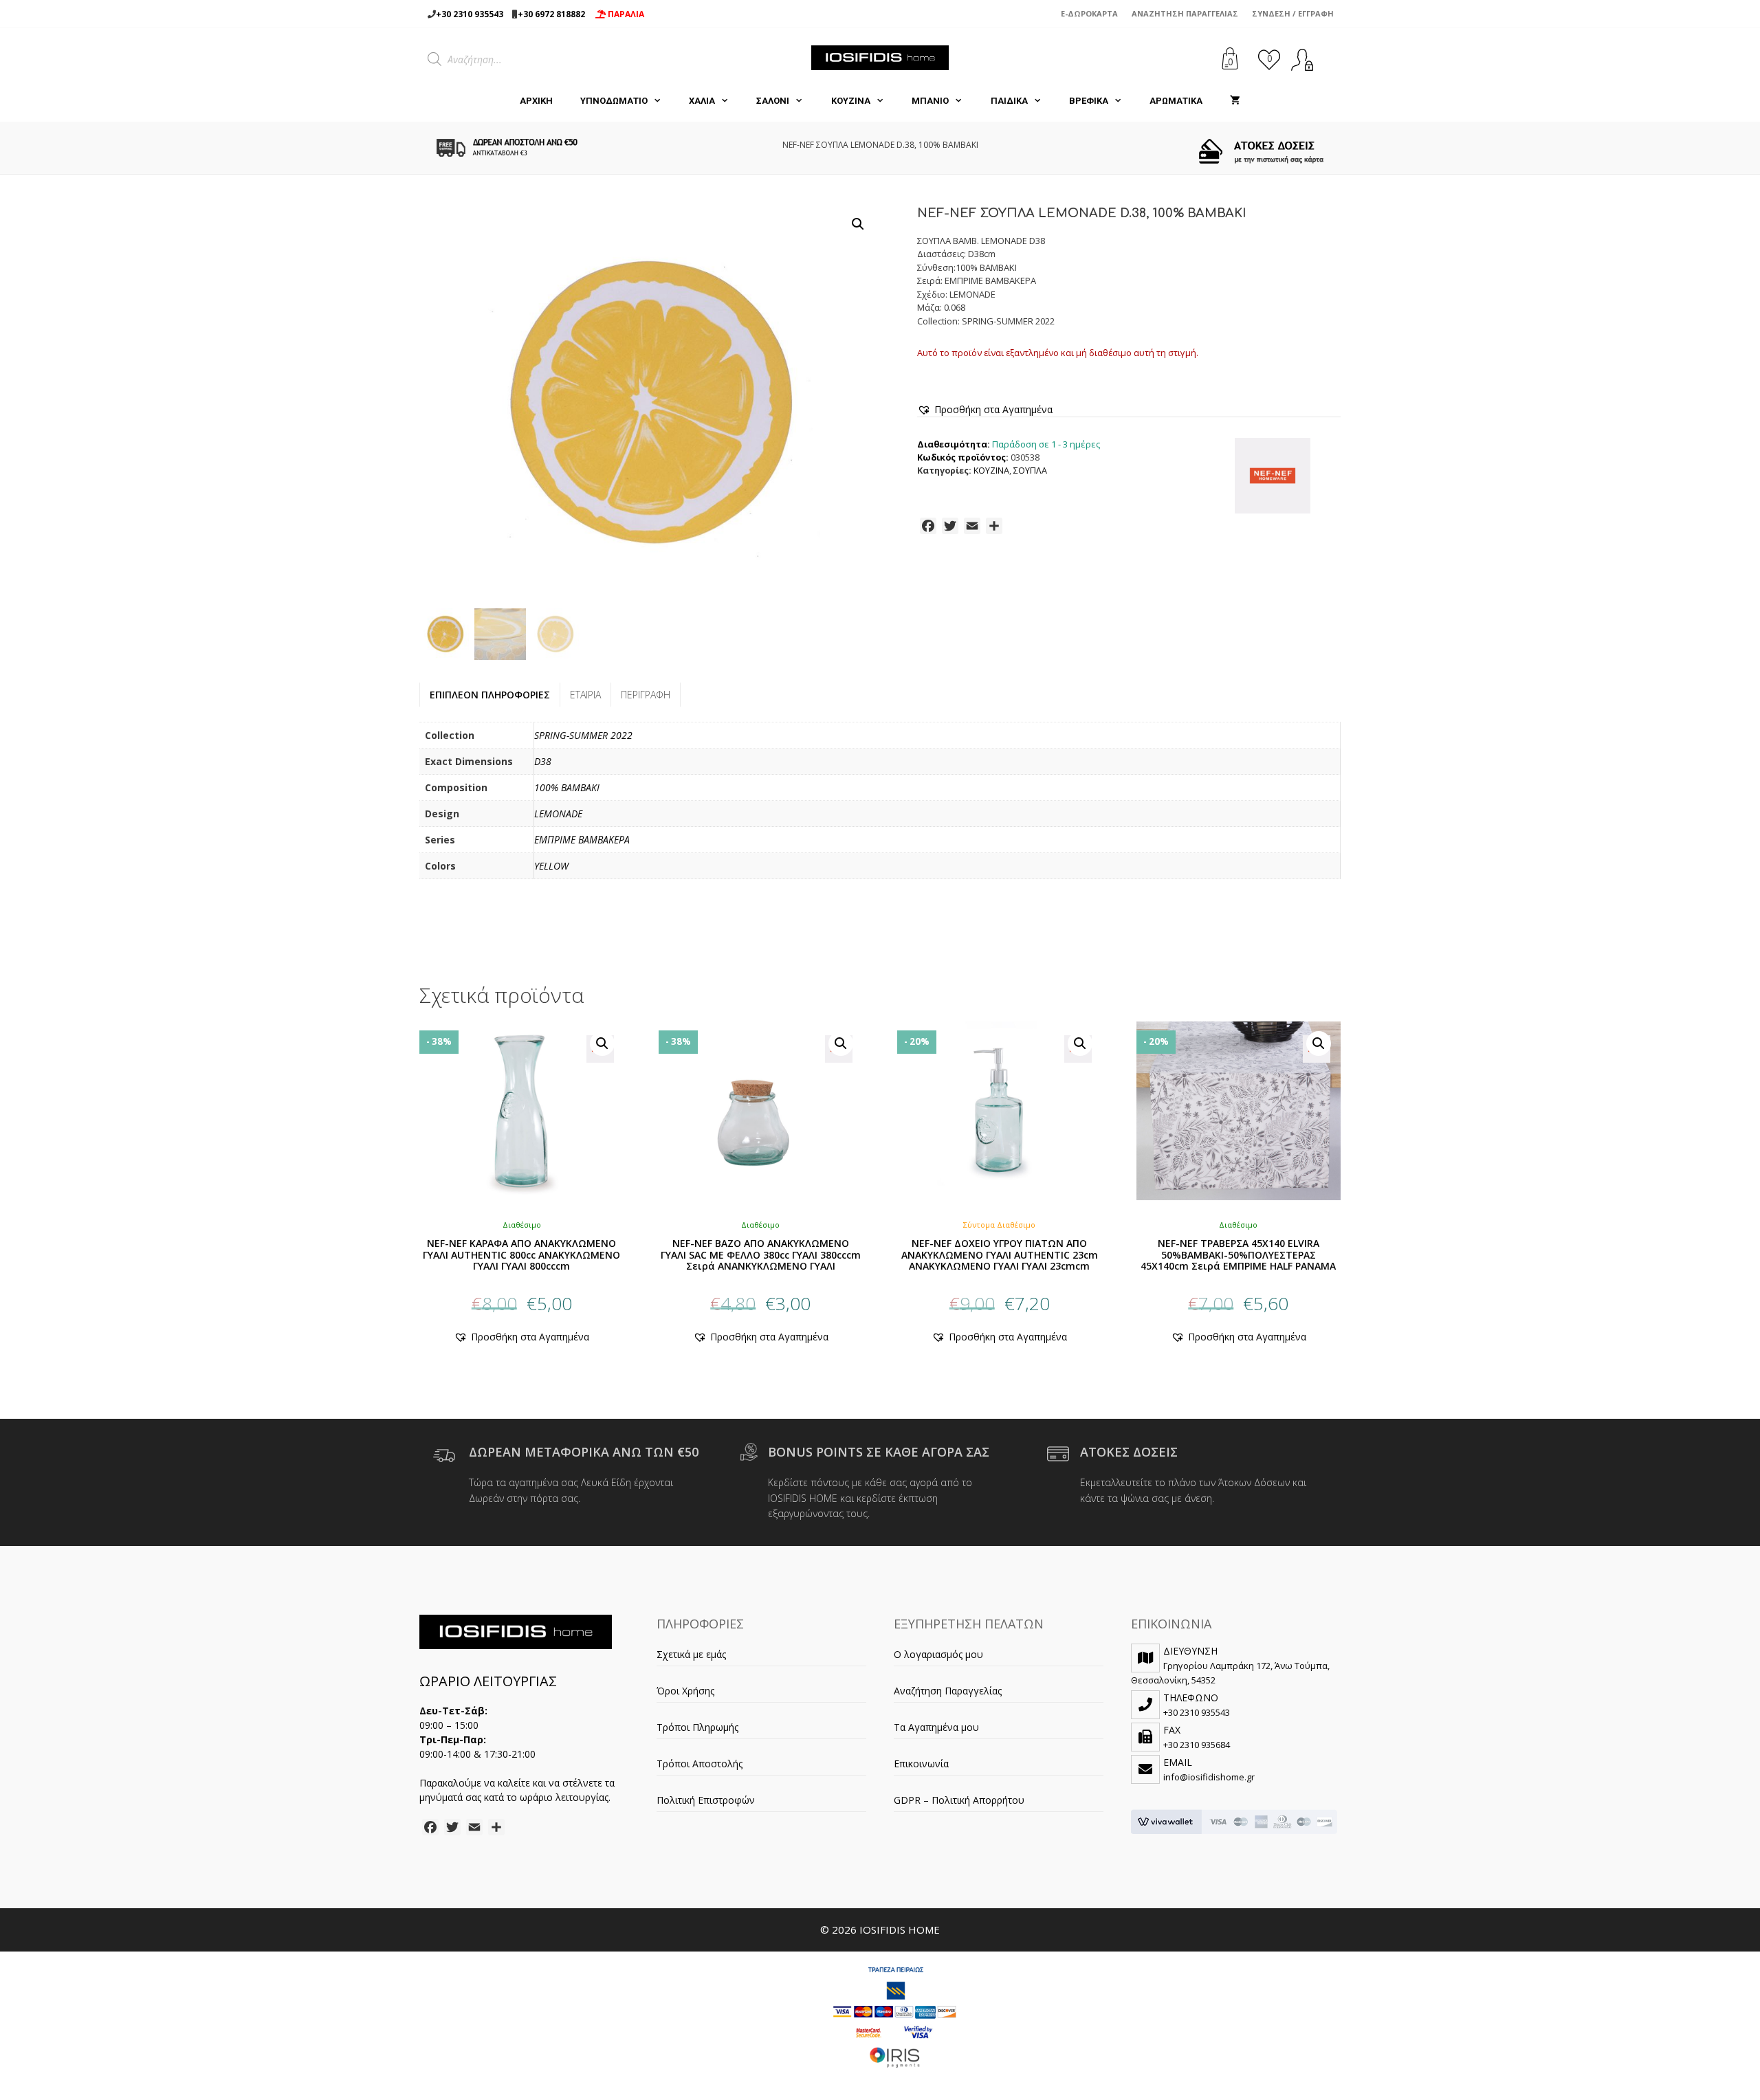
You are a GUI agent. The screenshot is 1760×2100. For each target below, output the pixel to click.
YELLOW (551, 866)
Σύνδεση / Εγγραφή (1293, 13)
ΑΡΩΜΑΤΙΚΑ (1176, 101)
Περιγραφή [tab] (646, 695)
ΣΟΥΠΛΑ (1030, 471)
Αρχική (536, 101)
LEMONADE (558, 814)
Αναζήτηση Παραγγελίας (1185, 13)
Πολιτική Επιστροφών (706, 1800)
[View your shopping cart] (1235, 101)
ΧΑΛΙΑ (702, 101)
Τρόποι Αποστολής (700, 1764)
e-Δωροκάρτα (1089, 13)
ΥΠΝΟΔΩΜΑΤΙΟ (614, 101)
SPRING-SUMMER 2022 (583, 735)
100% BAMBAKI (567, 787)
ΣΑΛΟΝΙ (773, 101)
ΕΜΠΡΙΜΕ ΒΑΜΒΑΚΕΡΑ (582, 840)
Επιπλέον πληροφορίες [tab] (490, 695)
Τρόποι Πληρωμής (697, 1727)
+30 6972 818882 (551, 14)
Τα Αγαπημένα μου (936, 1727)
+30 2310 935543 (470, 14)
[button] (858, 224)
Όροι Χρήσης (685, 1691)
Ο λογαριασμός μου (938, 1654)
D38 (543, 761)
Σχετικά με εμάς (691, 1654)
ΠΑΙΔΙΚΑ (1009, 101)
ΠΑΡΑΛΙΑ (625, 14)
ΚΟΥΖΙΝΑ (851, 101)
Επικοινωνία (921, 1764)
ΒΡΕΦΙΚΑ (1089, 101)
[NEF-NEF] (1273, 478)
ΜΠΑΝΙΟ (930, 101)
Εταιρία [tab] (585, 695)
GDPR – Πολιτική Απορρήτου (959, 1800)
